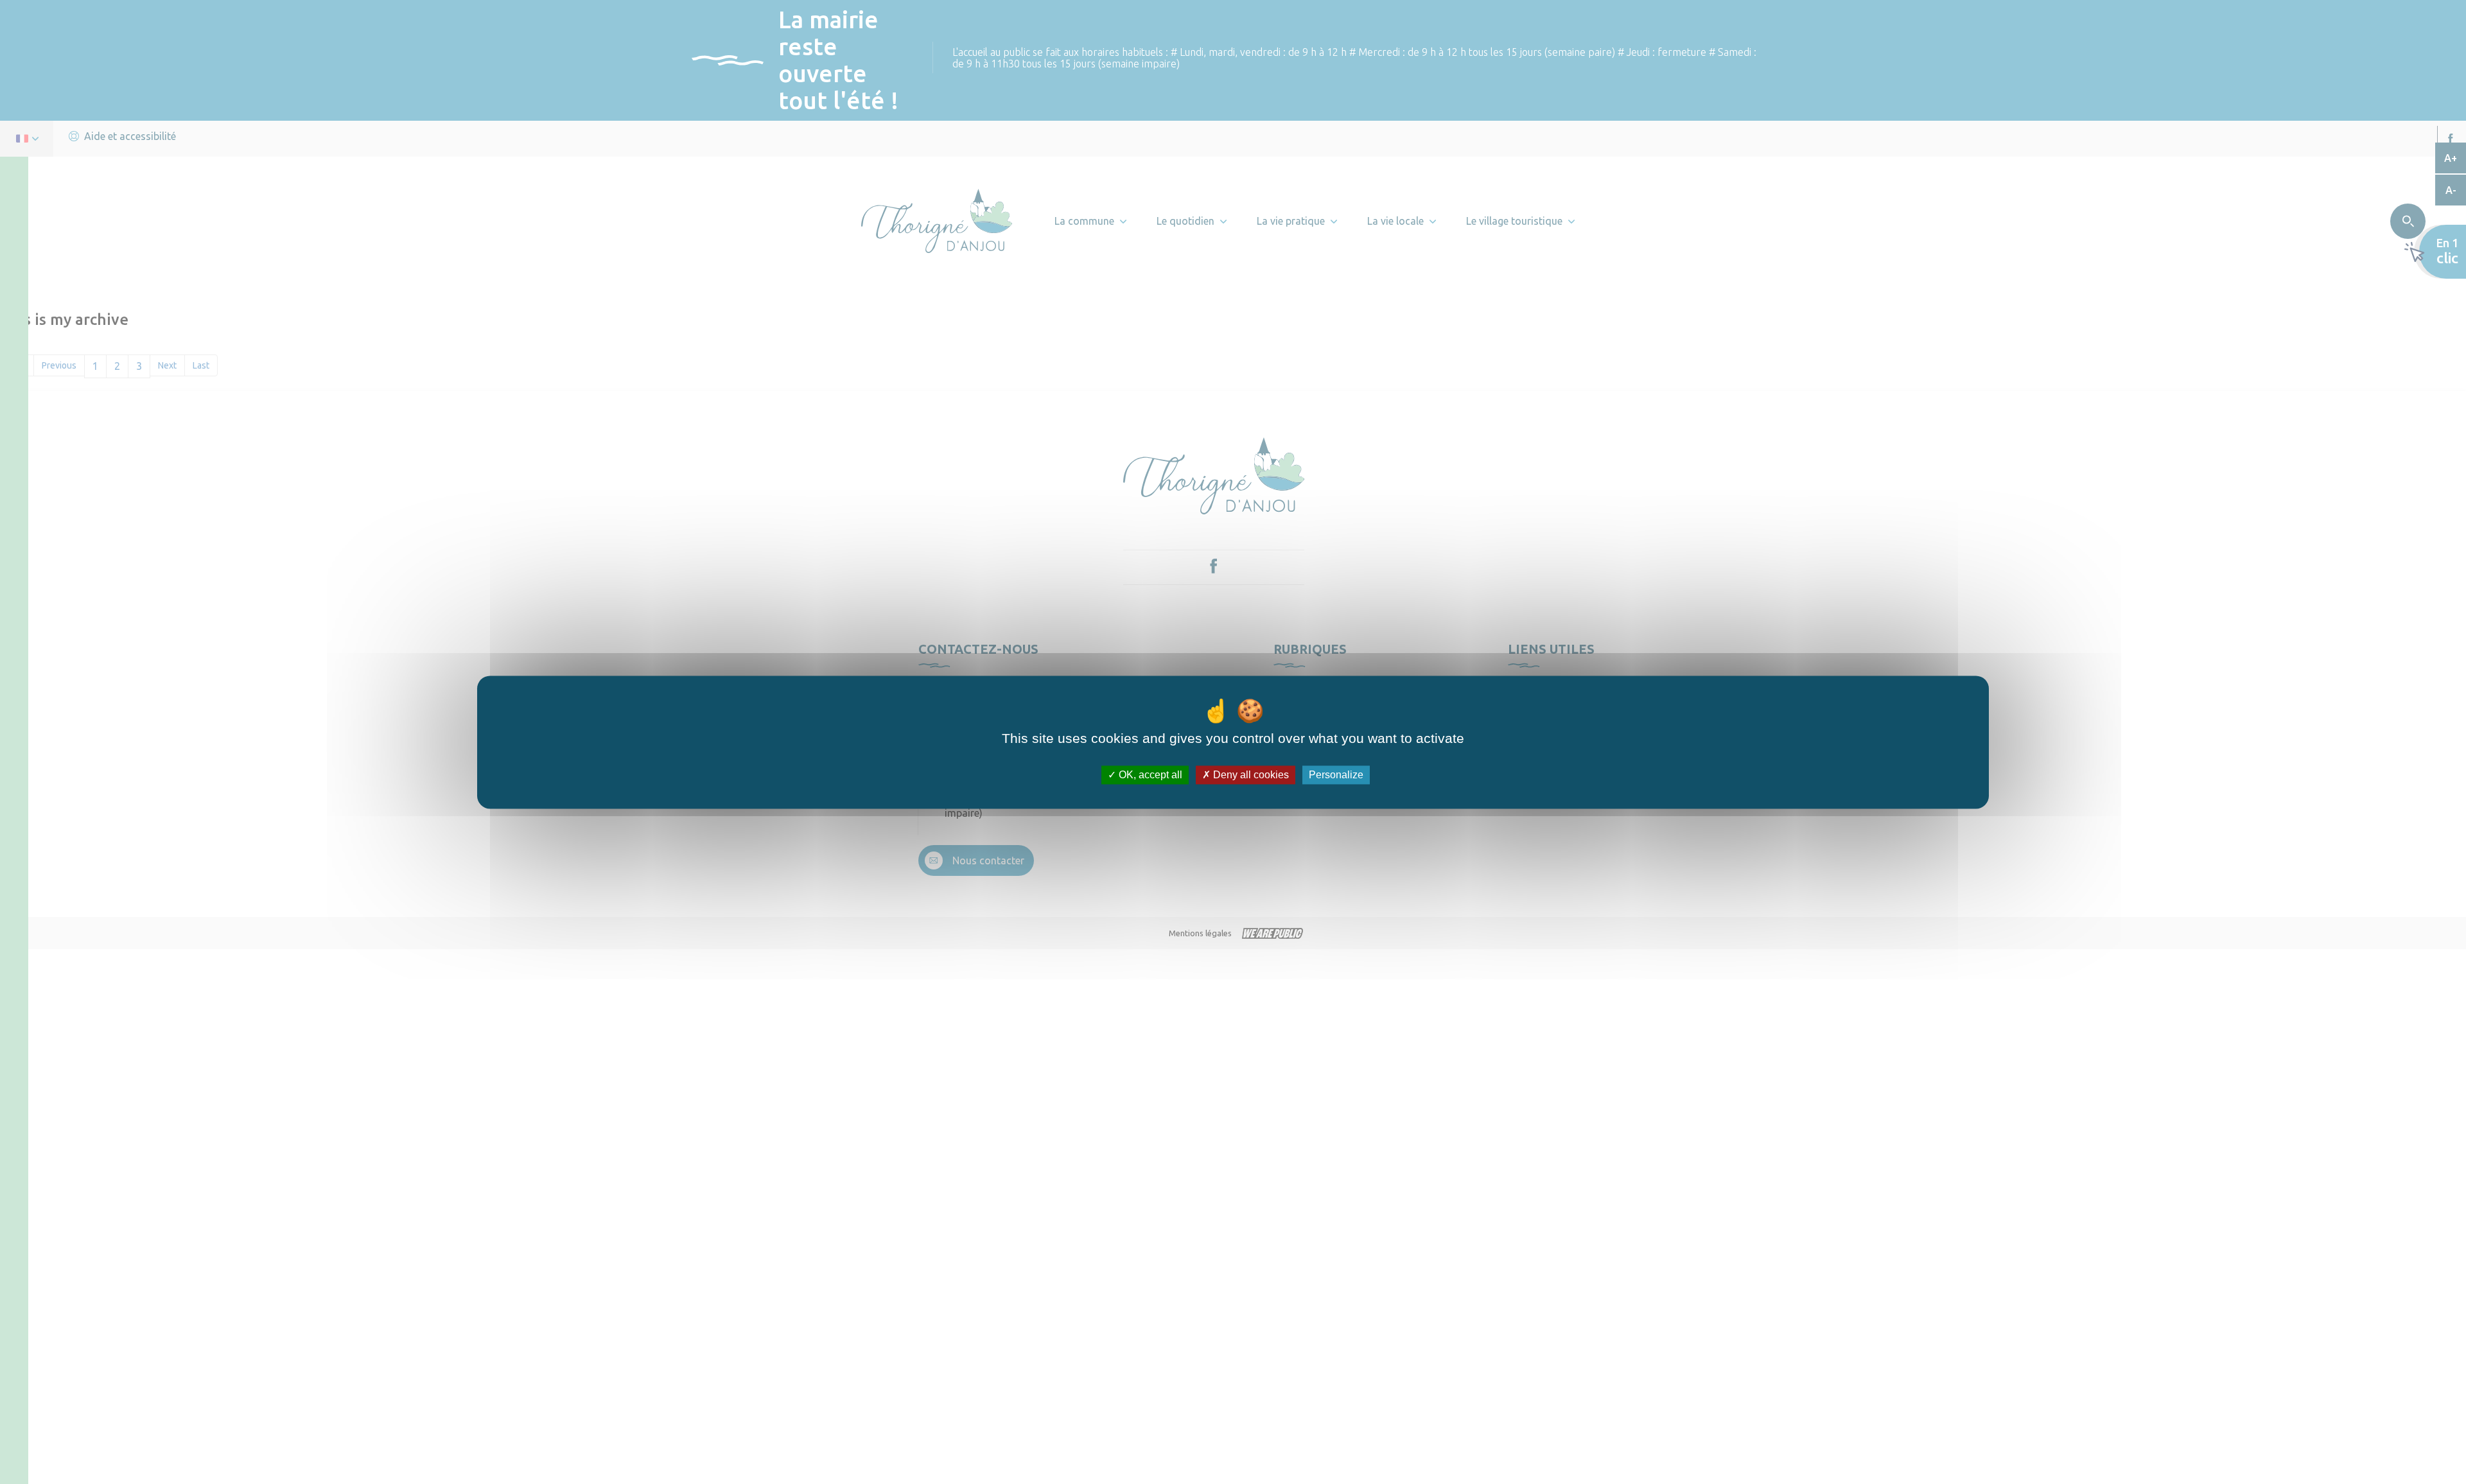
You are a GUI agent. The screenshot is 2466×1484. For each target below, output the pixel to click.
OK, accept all (1149, 775)
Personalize (1336, 775)
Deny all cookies (1250, 775)
